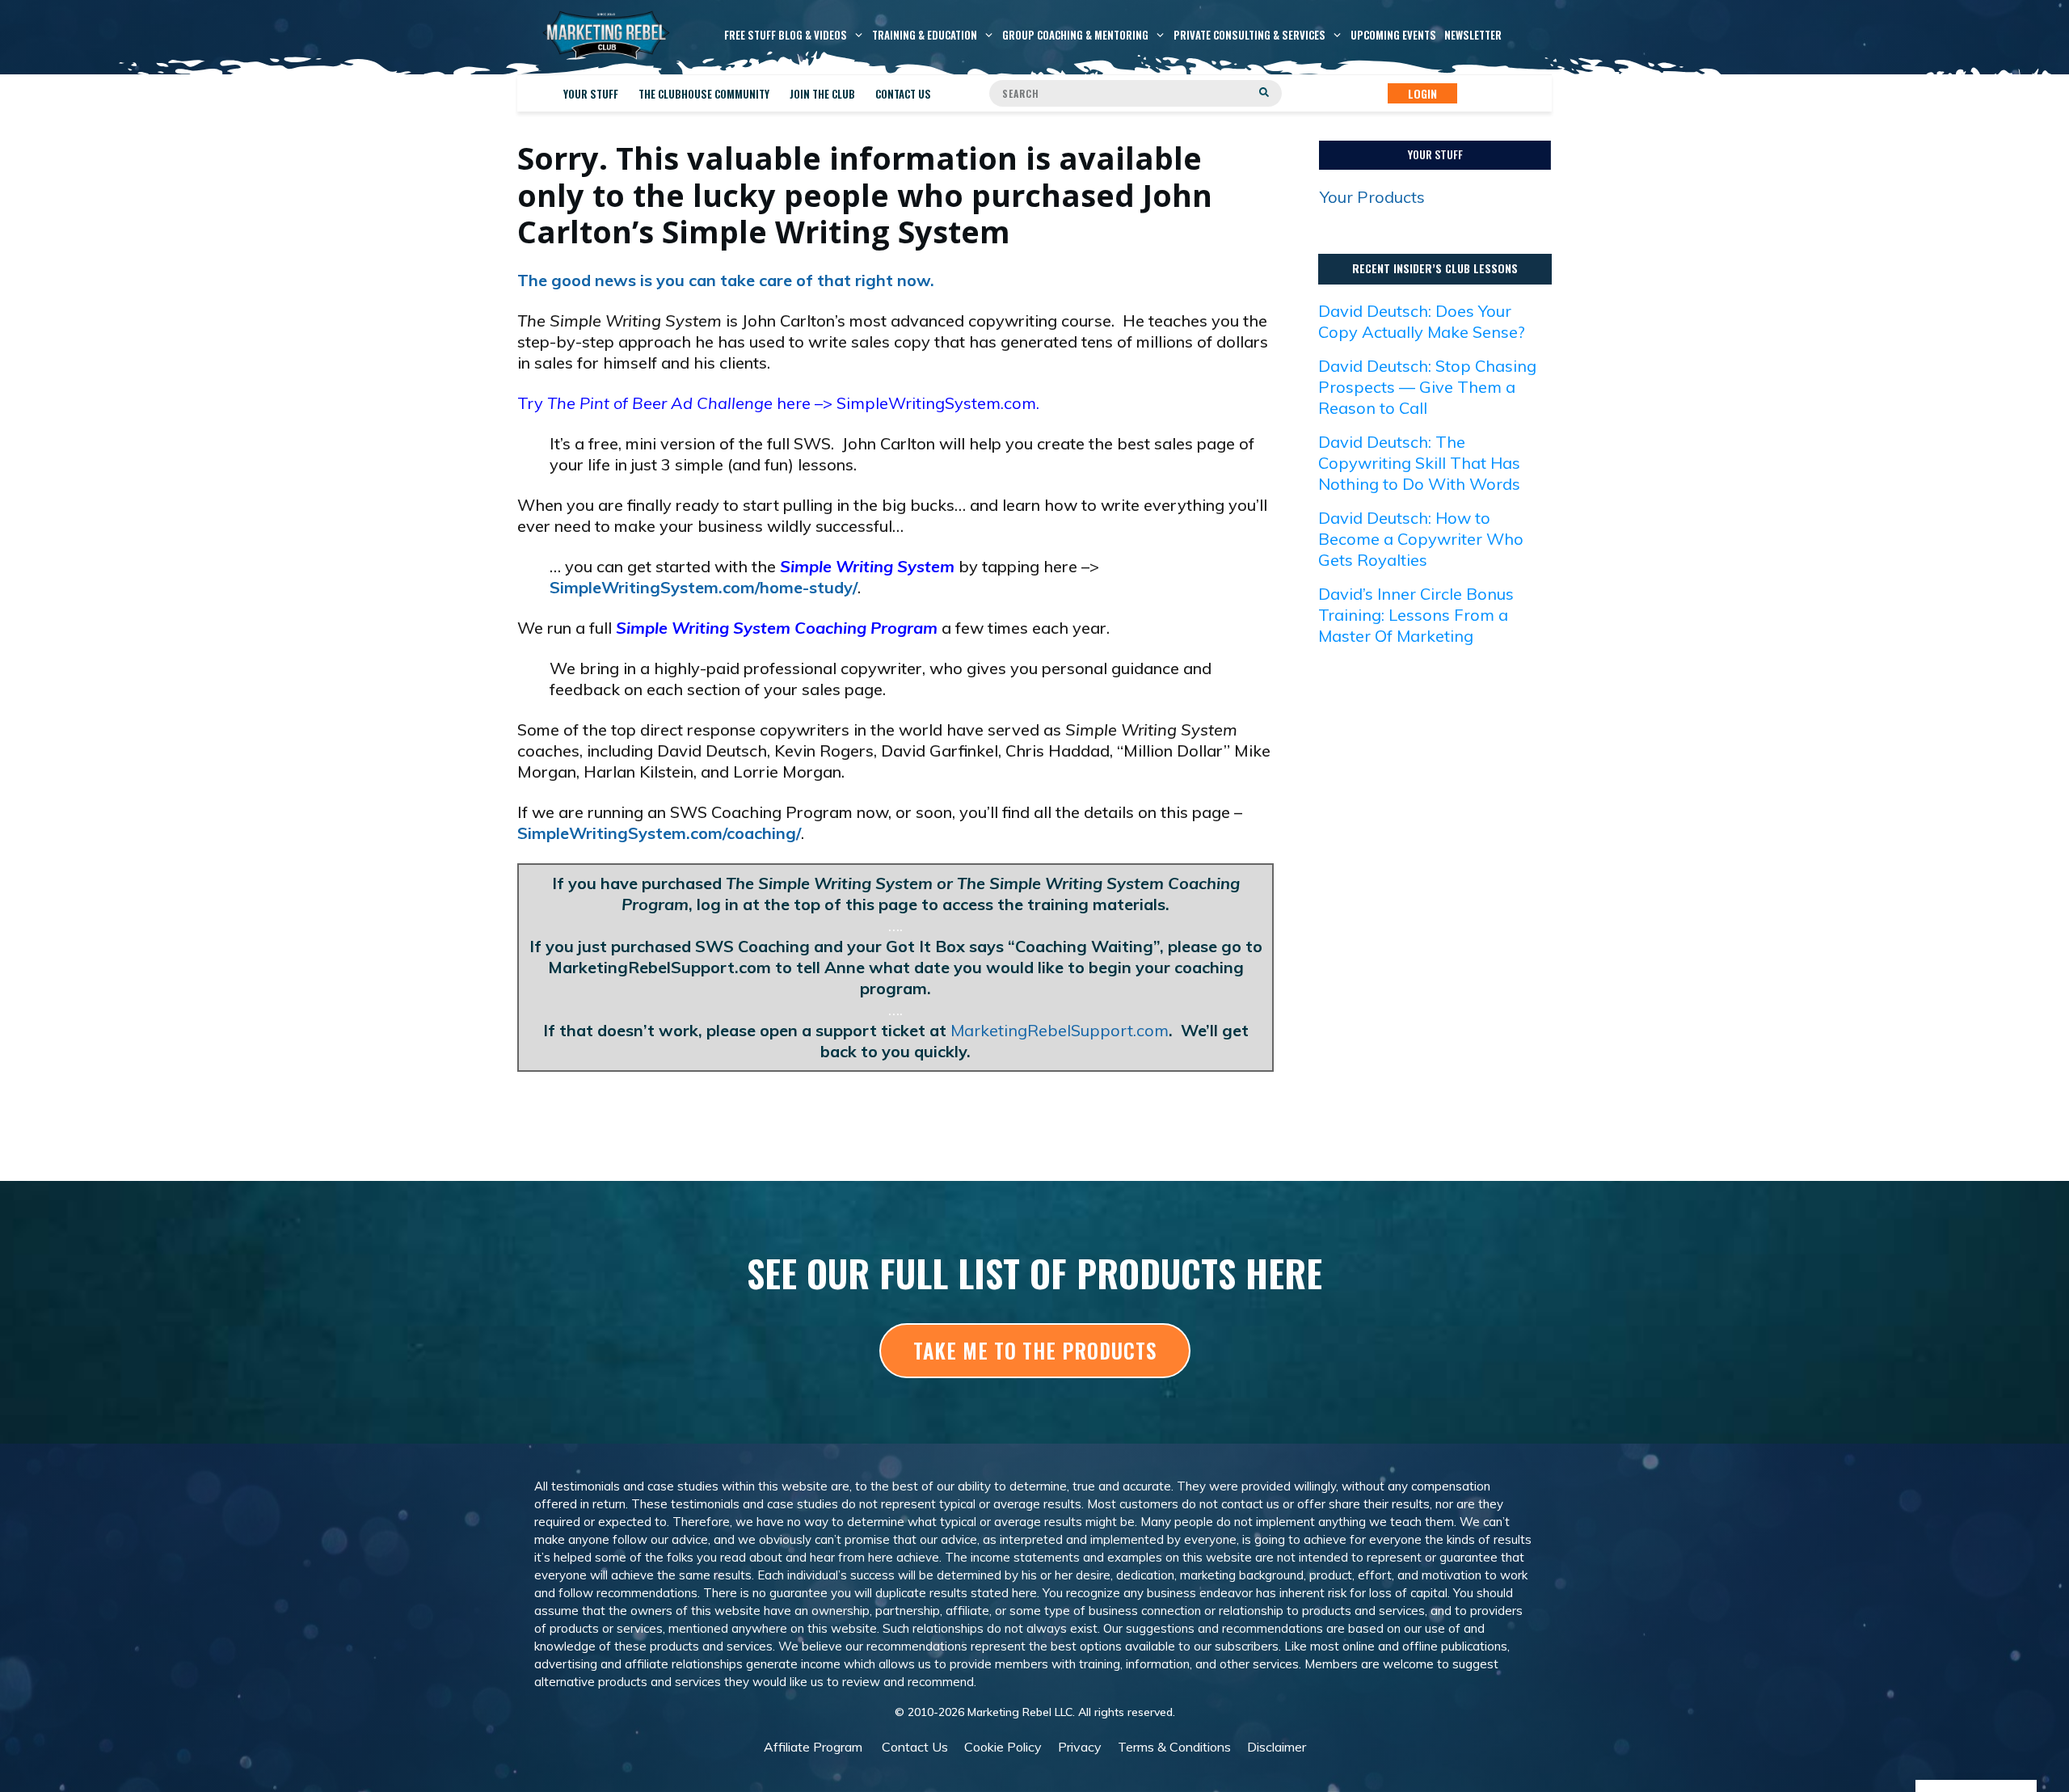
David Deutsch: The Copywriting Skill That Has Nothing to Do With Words (1419, 463)
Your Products (1372, 197)
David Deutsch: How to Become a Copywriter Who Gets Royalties (1421, 539)
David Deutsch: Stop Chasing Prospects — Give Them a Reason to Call (1427, 387)
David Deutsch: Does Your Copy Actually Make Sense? (1422, 321)
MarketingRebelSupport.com (1060, 1030)
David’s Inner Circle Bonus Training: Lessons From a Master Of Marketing (1416, 615)
